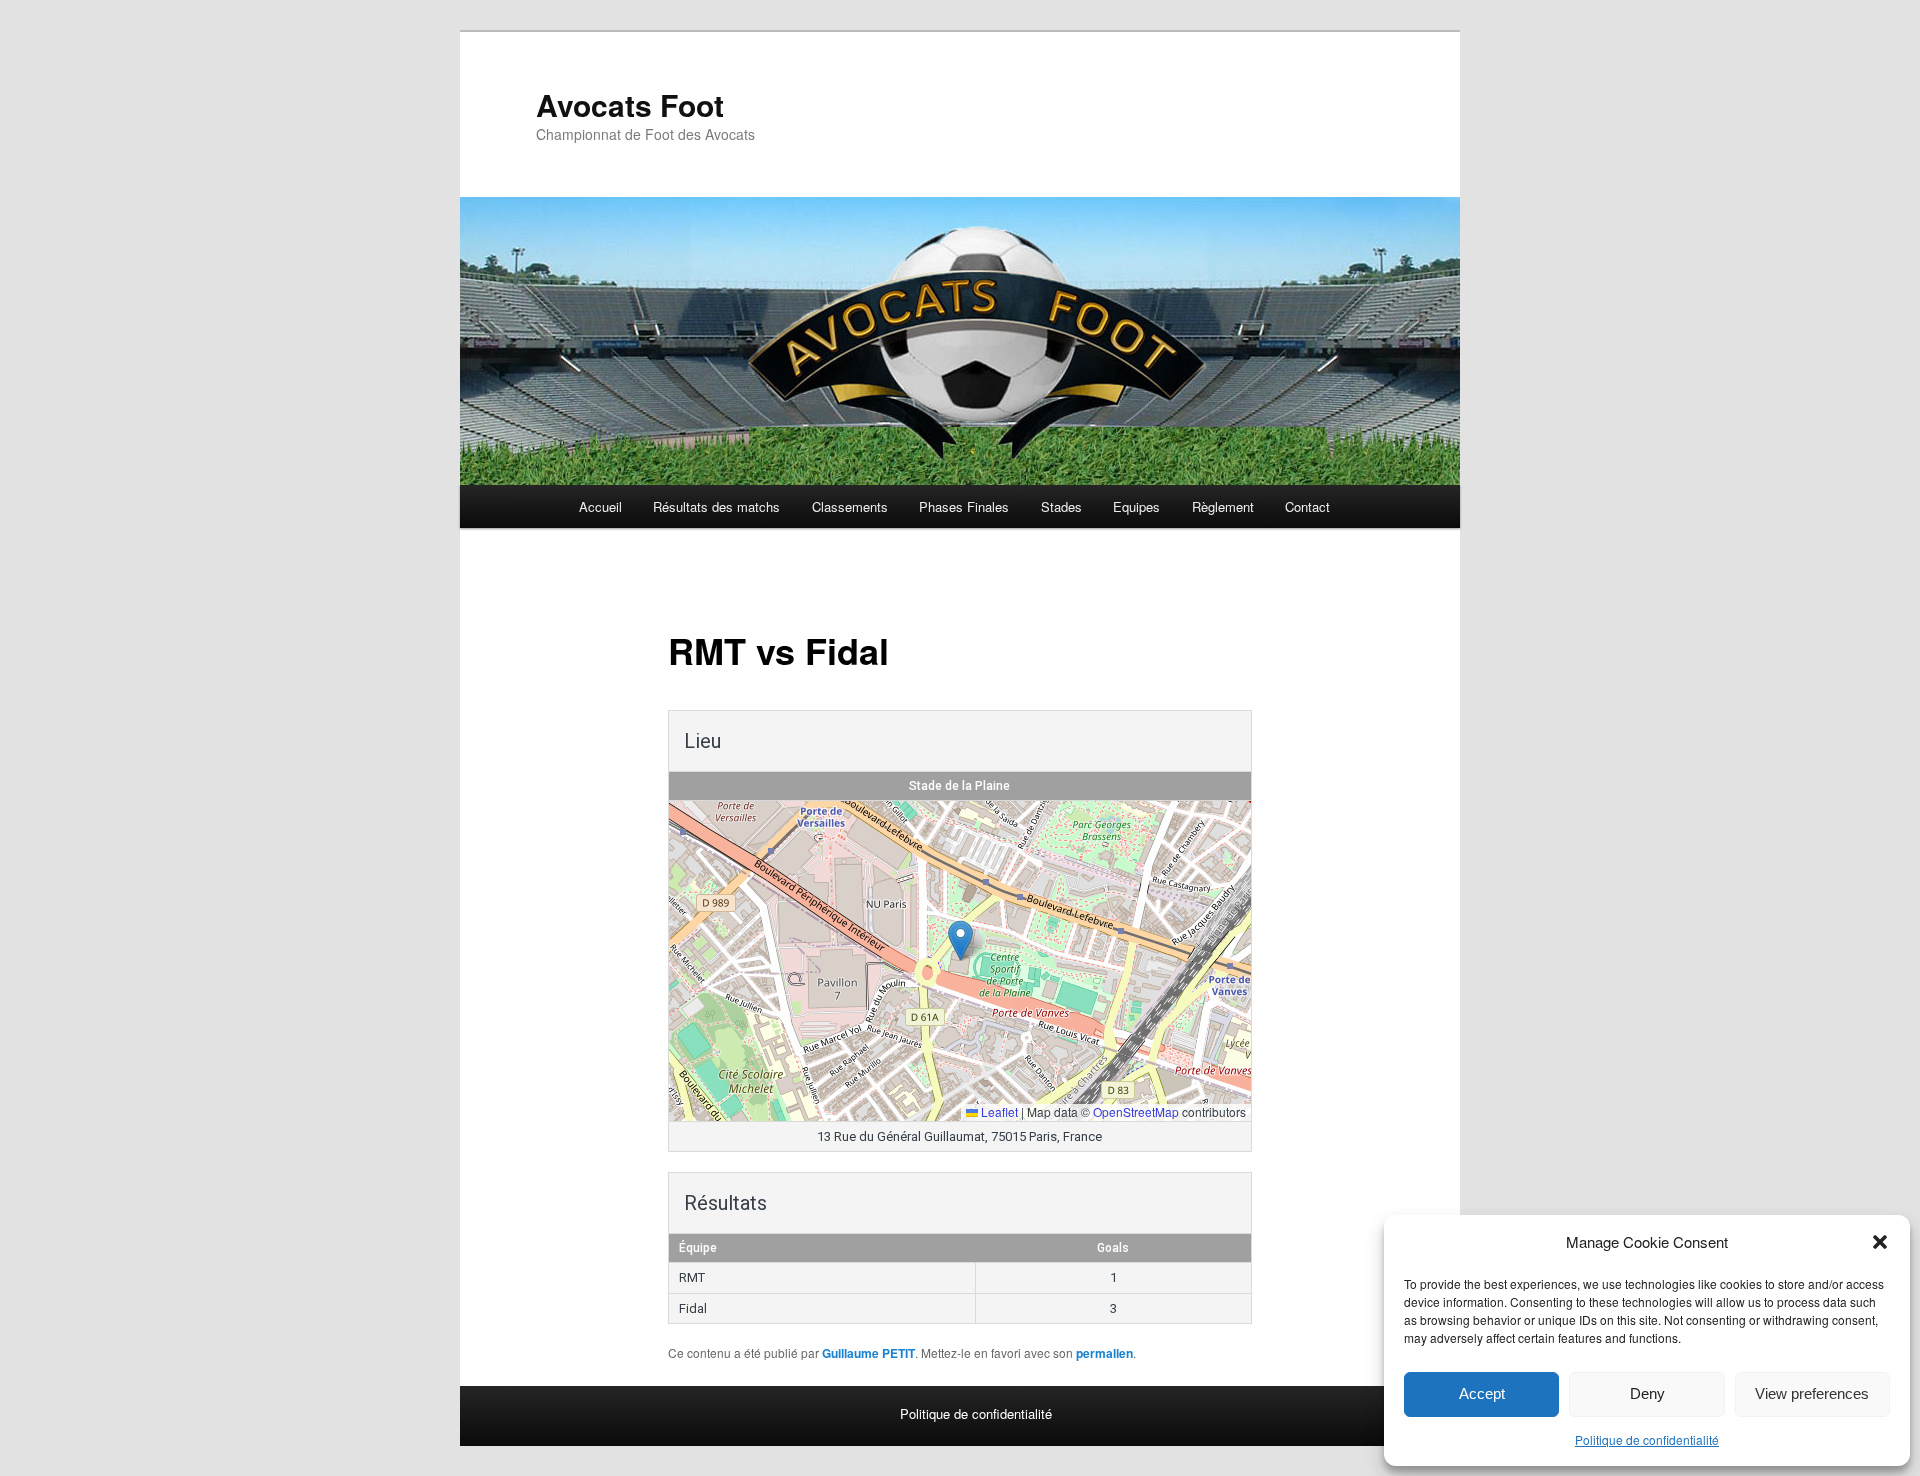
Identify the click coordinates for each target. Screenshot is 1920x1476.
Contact (1307, 506)
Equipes (1136, 506)
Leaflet (998, 1111)
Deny (1647, 1393)
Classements (850, 506)
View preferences (1812, 1393)
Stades (1061, 506)
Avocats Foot (630, 104)
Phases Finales (964, 506)
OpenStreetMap (1136, 1111)
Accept (1482, 1393)
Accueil (600, 506)
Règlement (1223, 506)
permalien (1104, 1353)
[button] (1880, 1242)
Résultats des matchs (716, 506)
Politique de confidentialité (1647, 1439)
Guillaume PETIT (868, 1353)
